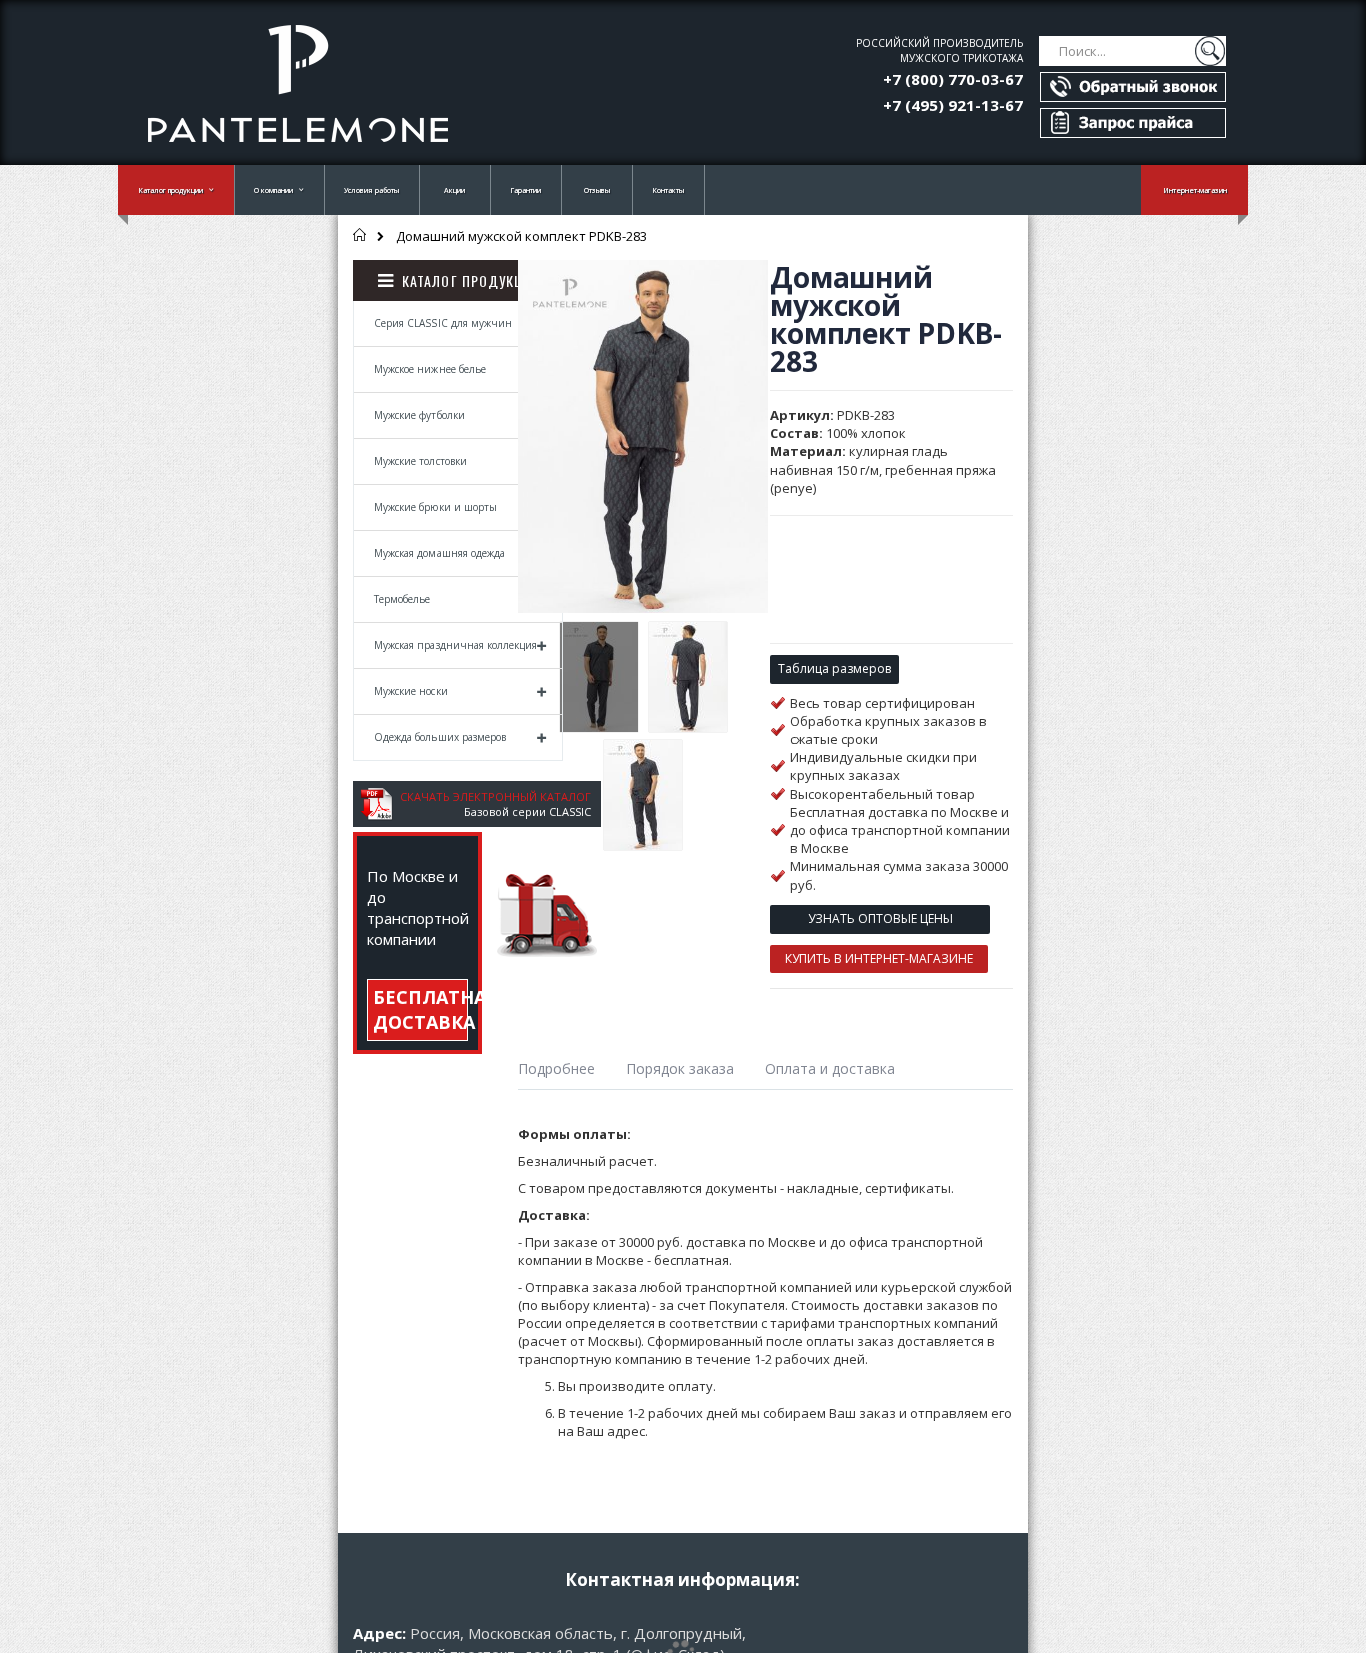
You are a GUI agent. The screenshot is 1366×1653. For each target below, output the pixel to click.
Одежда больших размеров (440, 737)
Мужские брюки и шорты (435, 507)
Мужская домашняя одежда (439, 553)
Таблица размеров (834, 668)
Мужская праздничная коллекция (455, 645)
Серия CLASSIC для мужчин (443, 323)
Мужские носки (411, 691)
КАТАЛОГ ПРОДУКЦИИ (472, 280)
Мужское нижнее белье (430, 369)
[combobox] (1132, 51)
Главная (360, 235)
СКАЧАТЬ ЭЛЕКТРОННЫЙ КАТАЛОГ (495, 796)
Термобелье (402, 599)
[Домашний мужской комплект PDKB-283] (599, 677)
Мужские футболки (419, 415)
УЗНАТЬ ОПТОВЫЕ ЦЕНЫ (880, 918)
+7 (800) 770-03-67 (953, 79)
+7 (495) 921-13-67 (953, 105)
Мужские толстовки (420, 461)
